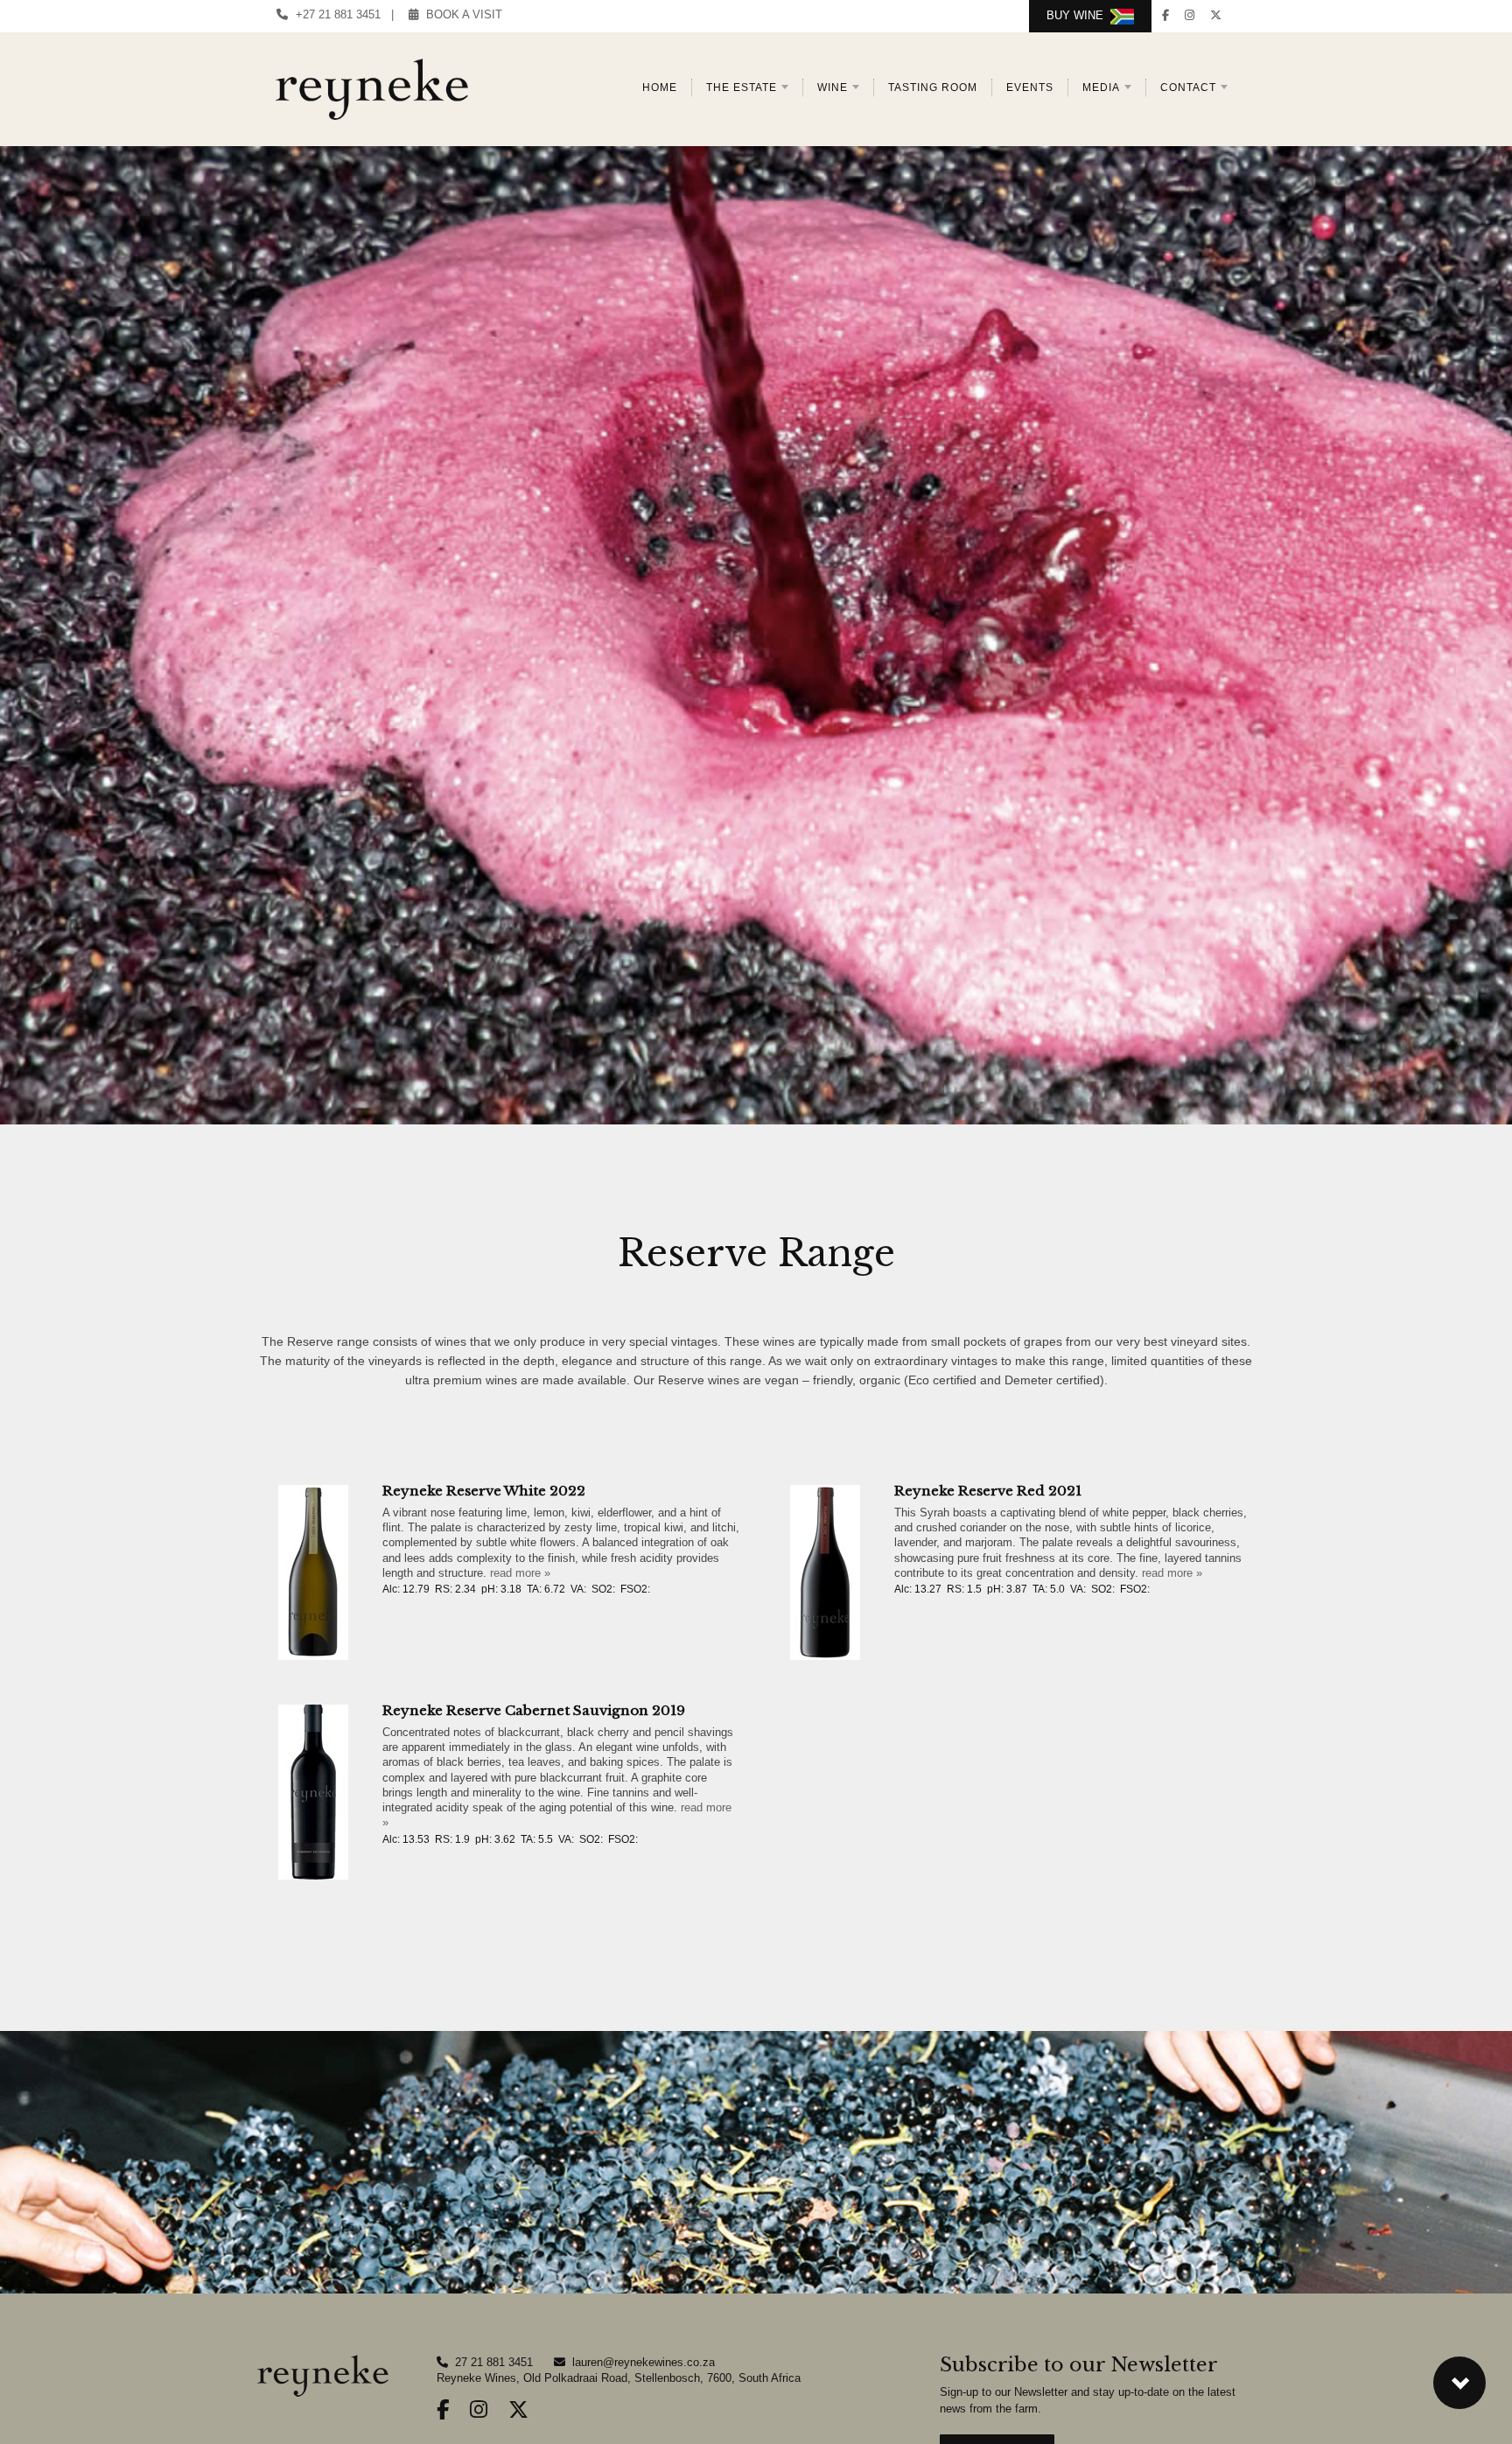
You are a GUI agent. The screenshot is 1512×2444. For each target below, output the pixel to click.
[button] (1459, 2383)
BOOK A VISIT (461, 14)
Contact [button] (1188, 88)
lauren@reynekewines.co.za (644, 2362)
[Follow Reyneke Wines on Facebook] (1165, 15)
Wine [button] (833, 88)
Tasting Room (933, 88)
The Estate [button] (742, 88)
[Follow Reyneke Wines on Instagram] (1190, 15)
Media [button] (1101, 88)
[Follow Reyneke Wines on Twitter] (1216, 15)
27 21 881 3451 (494, 2362)
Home (660, 88)
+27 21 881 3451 (335, 14)
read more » (520, 1573)
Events (1030, 88)
